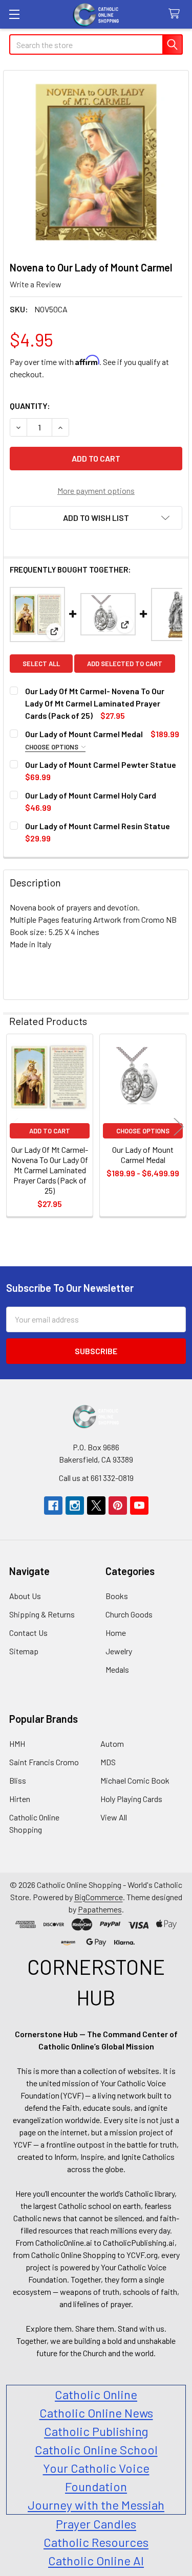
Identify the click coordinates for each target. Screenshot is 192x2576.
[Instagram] (75, 1506)
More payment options (96, 491)
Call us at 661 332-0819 (96, 1478)
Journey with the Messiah (96, 2505)
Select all (41, 664)
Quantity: (30, 406)
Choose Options (52, 747)
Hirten (20, 1799)
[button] (96, 518)
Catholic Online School (96, 2449)
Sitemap (24, 1651)
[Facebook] (53, 1506)
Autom (112, 1743)
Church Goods (129, 1614)
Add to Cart (50, 1131)
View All (114, 1817)
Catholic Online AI (96, 2560)
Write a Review (36, 284)
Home (116, 1633)
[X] (96, 1506)
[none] (96, 163)
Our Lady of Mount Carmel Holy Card (91, 795)
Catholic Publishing (96, 2431)
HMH (17, 1743)
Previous (13, 1126)
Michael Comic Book (135, 1780)
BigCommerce (99, 1897)
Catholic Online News (96, 2413)
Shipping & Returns (42, 1614)
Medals (117, 1669)
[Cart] (176, 14)
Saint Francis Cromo (44, 1762)
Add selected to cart (125, 664)
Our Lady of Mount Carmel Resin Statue (98, 826)
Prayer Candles (96, 2524)
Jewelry (119, 1651)
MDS (108, 1762)
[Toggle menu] (14, 14)
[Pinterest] (118, 1506)
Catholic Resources (96, 2542)
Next (179, 1126)
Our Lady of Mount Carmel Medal (84, 734)
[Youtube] (139, 1506)
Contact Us (28, 1633)
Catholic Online (96, 2394)
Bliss (18, 1780)
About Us (25, 1596)
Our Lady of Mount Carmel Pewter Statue (101, 765)
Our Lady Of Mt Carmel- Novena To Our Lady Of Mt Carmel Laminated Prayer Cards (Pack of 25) (95, 703)
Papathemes (100, 1909)
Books (117, 1596)
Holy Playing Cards (131, 1799)
